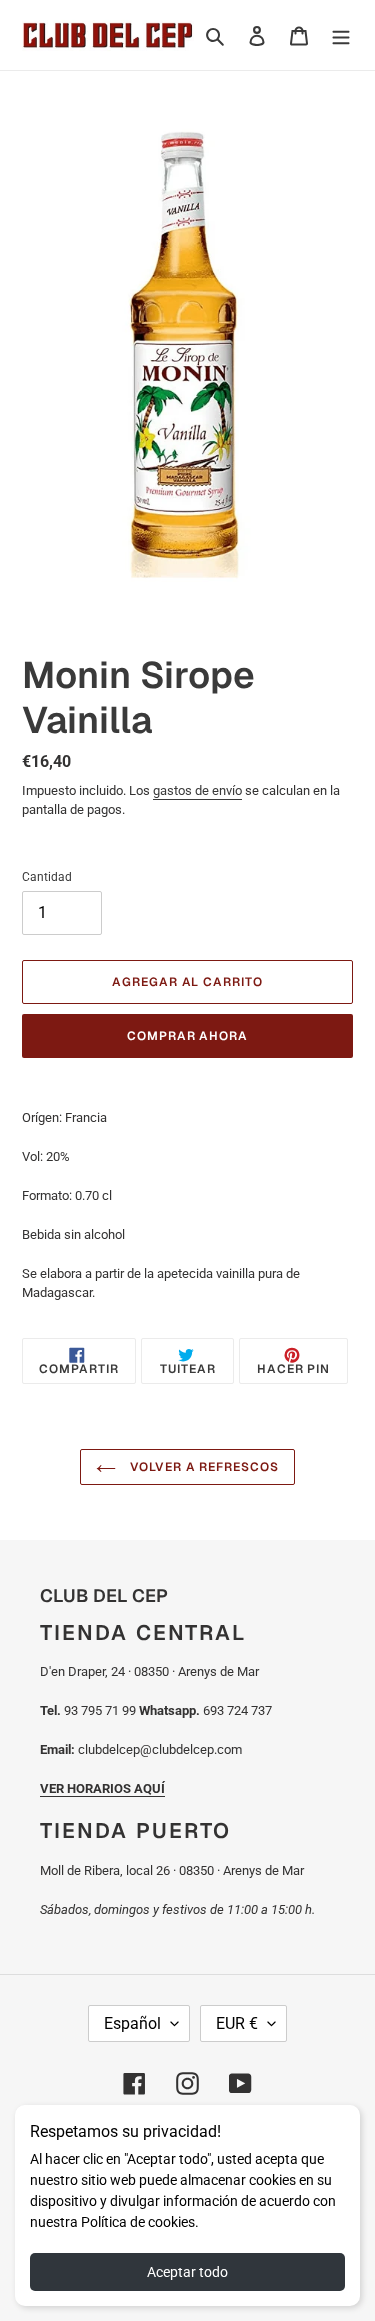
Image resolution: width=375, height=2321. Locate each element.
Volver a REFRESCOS (202, 1467)
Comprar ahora (187, 1036)
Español (132, 2023)
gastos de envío (197, 790)
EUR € (237, 2023)
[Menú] (341, 35)
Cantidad (47, 877)
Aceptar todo (187, 2272)
